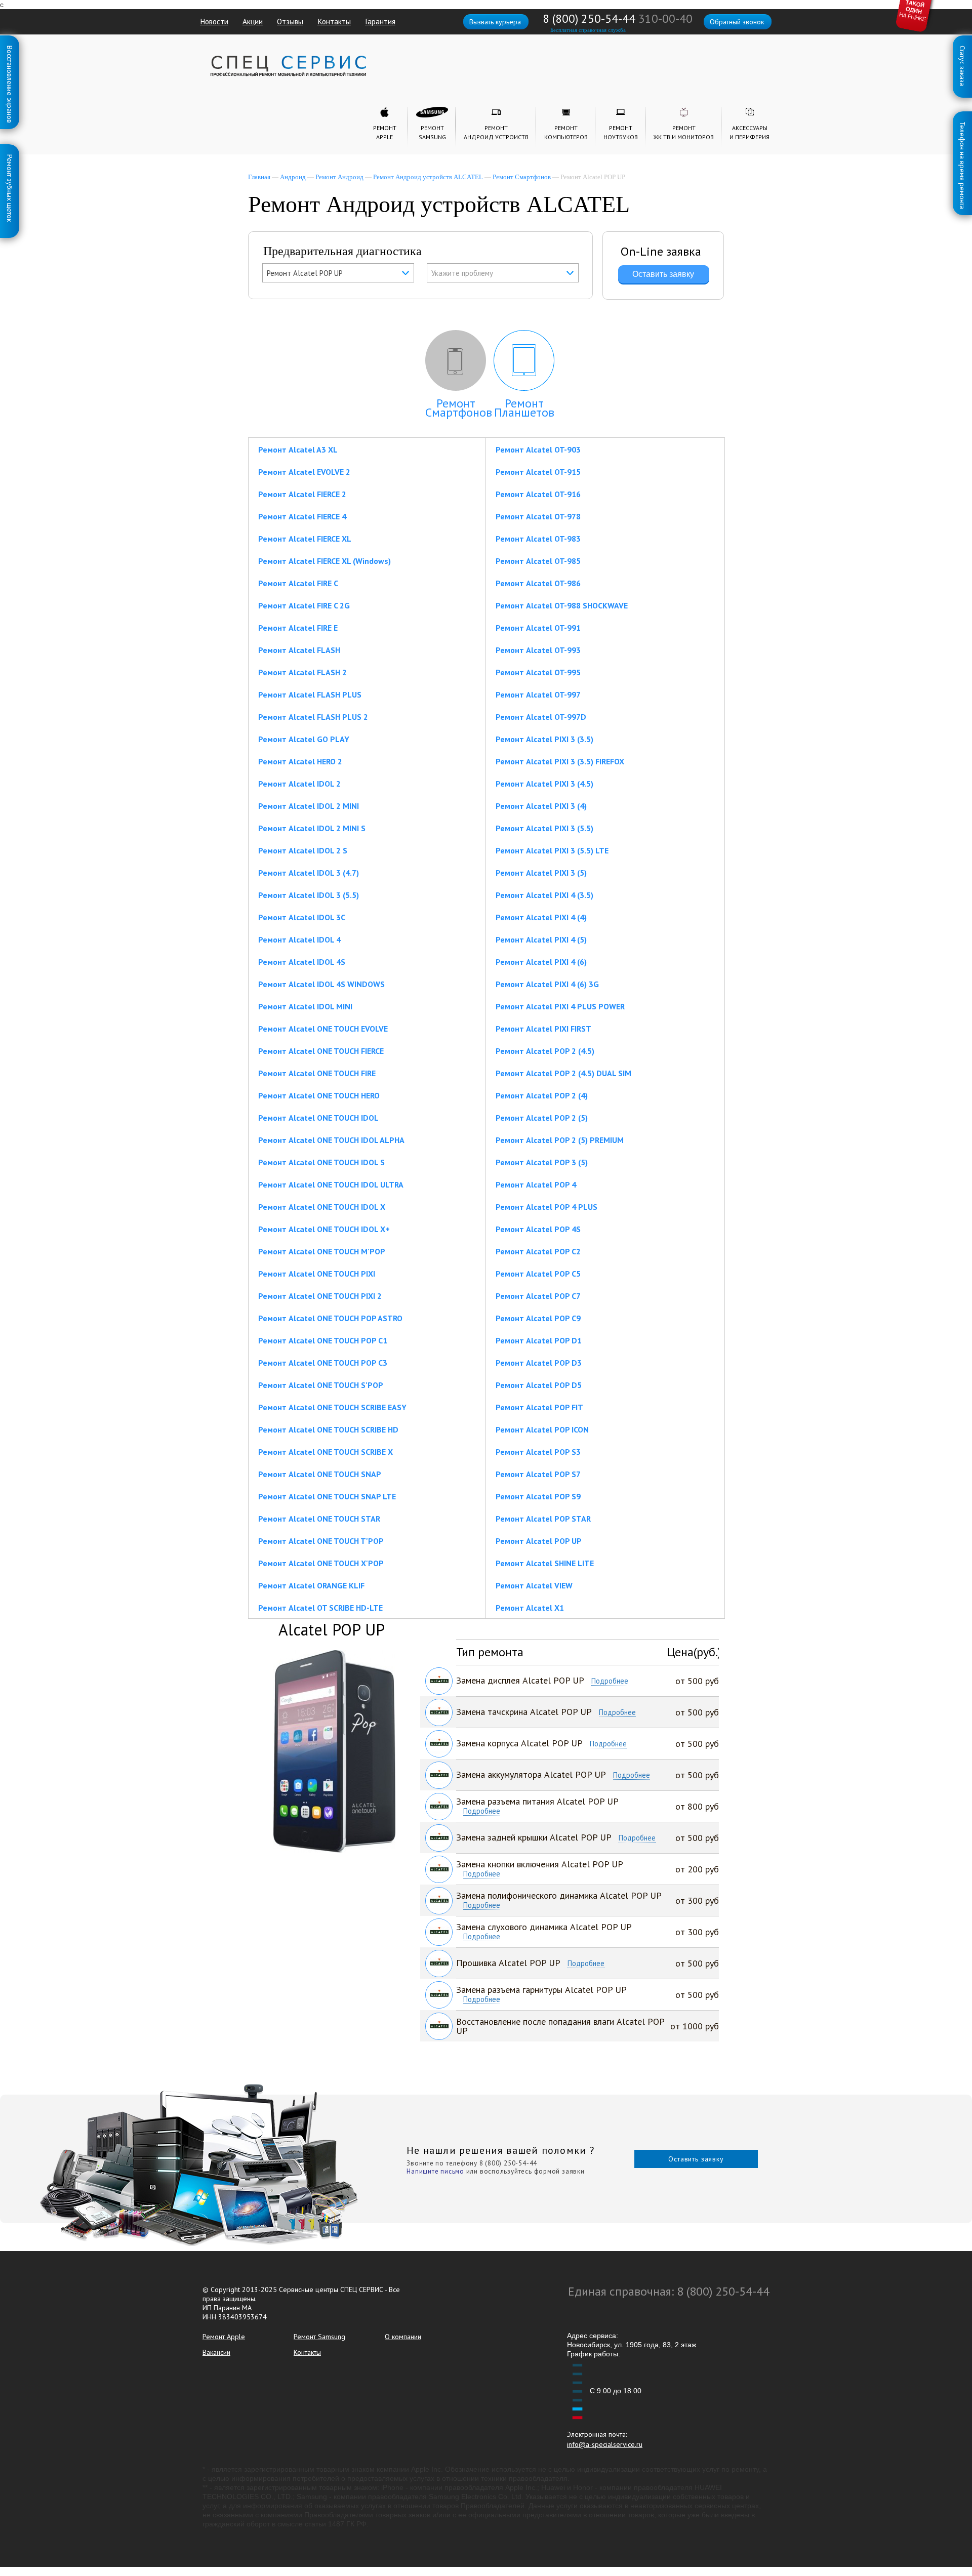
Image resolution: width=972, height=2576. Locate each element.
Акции (253, 21)
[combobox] (338, 273)
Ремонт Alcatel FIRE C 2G (304, 605)
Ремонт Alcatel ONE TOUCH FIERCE (321, 1051)
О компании (403, 2337)
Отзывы (290, 21)
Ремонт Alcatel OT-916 (538, 494)
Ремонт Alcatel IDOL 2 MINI (309, 806)
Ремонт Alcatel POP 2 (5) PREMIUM (560, 1140)
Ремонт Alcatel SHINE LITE (545, 1563)
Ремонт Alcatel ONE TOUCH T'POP (321, 1541)
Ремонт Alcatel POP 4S (538, 1229)
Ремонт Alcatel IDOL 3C (302, 917)
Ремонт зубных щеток (10, 156)
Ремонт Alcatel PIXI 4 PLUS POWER (560, 1006)
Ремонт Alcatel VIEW (534, 1585)
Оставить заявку (696, 2159)
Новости (214, 21)
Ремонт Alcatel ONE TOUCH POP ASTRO (330, 1318)
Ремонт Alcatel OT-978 (538, 516)
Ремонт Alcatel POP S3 (538, 1452)
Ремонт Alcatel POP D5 (539, 1385)
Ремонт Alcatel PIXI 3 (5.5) (544, 828)
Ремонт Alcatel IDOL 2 (299, 784)
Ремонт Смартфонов (522, 177)
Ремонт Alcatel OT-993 (538, 650)
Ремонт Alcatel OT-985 (538, 561)
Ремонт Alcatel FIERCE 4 (302, 516)
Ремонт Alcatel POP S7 (538, 1474)
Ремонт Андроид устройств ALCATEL (428, 177)
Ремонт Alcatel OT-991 (538, 628)
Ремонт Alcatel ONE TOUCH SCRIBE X (326, 1452)
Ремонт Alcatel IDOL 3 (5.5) (309, 895)
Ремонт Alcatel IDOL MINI (305, 1006)
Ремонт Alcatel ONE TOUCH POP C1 (323, 1340)
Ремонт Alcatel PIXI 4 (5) (541, 939)
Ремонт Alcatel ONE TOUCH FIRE (317, 1073)
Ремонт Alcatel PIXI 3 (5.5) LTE (552, 850)
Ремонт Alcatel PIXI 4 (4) (541, 917)
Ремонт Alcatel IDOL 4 (299, 939)
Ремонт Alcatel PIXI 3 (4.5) (544, 784)
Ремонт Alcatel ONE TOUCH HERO (319, 1095)
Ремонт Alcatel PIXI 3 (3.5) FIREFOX (560, 761)
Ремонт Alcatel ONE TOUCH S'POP (321, 1385)
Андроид (293, 177)
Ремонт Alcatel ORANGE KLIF (311, 1585)
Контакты (334, 21)
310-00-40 (665, 18)
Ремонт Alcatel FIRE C (298, 583)
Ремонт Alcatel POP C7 (538, 1296)
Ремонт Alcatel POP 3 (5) (542, 1162)
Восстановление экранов (10, 48)
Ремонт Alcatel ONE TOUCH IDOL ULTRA (331, 1184)
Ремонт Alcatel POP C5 (538, 1274)
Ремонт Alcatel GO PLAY (304, 739)
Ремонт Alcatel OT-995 (538, 672)
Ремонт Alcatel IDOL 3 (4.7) (309, 873)
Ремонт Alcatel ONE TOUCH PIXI (317, 1274)
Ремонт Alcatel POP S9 (538, 1496)
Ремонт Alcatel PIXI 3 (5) (541, 873)
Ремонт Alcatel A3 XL (298, 449)
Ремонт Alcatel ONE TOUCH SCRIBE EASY (332, 1407)
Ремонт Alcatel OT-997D (541, 717)
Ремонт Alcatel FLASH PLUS (310, 694)
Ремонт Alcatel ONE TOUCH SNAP (320, 1474)
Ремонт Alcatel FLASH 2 (302, 672)
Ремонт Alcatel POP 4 (536, 1184)
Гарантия (380, 21)
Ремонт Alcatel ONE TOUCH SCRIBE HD (328, 1429)
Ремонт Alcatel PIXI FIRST (543, 1029)
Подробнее (610, 1681)
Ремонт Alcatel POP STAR (543, 1519)
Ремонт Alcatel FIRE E (298, 628)
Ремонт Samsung (319, 2337)
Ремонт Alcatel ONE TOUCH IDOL (318, 1118)
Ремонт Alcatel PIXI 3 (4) (541, 806)
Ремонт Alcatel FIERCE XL (305, 539)
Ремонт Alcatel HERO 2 (300, 761)
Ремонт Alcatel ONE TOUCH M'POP (322, 1251)
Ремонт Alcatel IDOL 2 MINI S (312, 828)
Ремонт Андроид (339, 177)
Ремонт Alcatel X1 (530, 1608)
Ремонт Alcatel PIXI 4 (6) (541, 962)
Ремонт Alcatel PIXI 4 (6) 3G (547, 984)
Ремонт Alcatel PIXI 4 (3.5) (544, 895)
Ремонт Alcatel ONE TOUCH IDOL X (322, 1207)
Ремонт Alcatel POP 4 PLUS (546, 1207)
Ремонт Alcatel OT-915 (538, 472)
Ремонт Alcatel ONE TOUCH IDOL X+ (324, 1229)
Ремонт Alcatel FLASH (299, 650)
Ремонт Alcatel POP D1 (539, 1340)
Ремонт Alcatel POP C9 (538, 1318)
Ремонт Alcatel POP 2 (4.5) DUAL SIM (563, 1073)
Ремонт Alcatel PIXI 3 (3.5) (544, 739)
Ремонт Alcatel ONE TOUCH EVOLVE (323, 1029)
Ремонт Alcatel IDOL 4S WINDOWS (321, 984)
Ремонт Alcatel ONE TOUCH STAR (319, 1519)
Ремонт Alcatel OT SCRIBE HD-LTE (320, 1608)
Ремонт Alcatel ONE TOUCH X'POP (321, 1563)
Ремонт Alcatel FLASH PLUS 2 (313, 717)
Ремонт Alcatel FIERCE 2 (302, 494)
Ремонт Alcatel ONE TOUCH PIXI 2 (320, 1296)
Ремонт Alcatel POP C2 (538, 1251)
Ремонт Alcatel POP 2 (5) (542, 1118)
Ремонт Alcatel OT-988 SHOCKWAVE (562, 605)
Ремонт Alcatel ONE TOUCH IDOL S (321, 1162)
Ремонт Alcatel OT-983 (538, 539)
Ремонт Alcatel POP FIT (539, 1407)
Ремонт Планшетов (524, 408)
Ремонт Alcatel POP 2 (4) (542, 1095)
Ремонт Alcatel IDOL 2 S (303, 850)
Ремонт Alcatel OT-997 (538, 694)
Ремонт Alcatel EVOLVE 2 (304, 472)
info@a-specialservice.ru (605, 2444)
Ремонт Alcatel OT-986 (538, 583)
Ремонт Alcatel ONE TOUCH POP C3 (323, 1363)
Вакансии (216, 2352)
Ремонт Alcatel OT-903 (538, 449)
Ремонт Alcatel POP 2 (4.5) (545, 1051)
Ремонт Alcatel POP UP (539, 1541)
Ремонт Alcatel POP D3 (539, 1363)
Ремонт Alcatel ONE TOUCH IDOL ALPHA (331, 1140)
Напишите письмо (435, 2171)
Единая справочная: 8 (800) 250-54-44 (669, 2291)
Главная (259, 177)
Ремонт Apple (224, 2337)
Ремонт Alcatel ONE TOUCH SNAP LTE (327, 1496)
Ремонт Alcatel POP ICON (542, 1429)
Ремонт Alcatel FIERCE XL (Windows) (325, 561)
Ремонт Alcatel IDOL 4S (302, 962)
